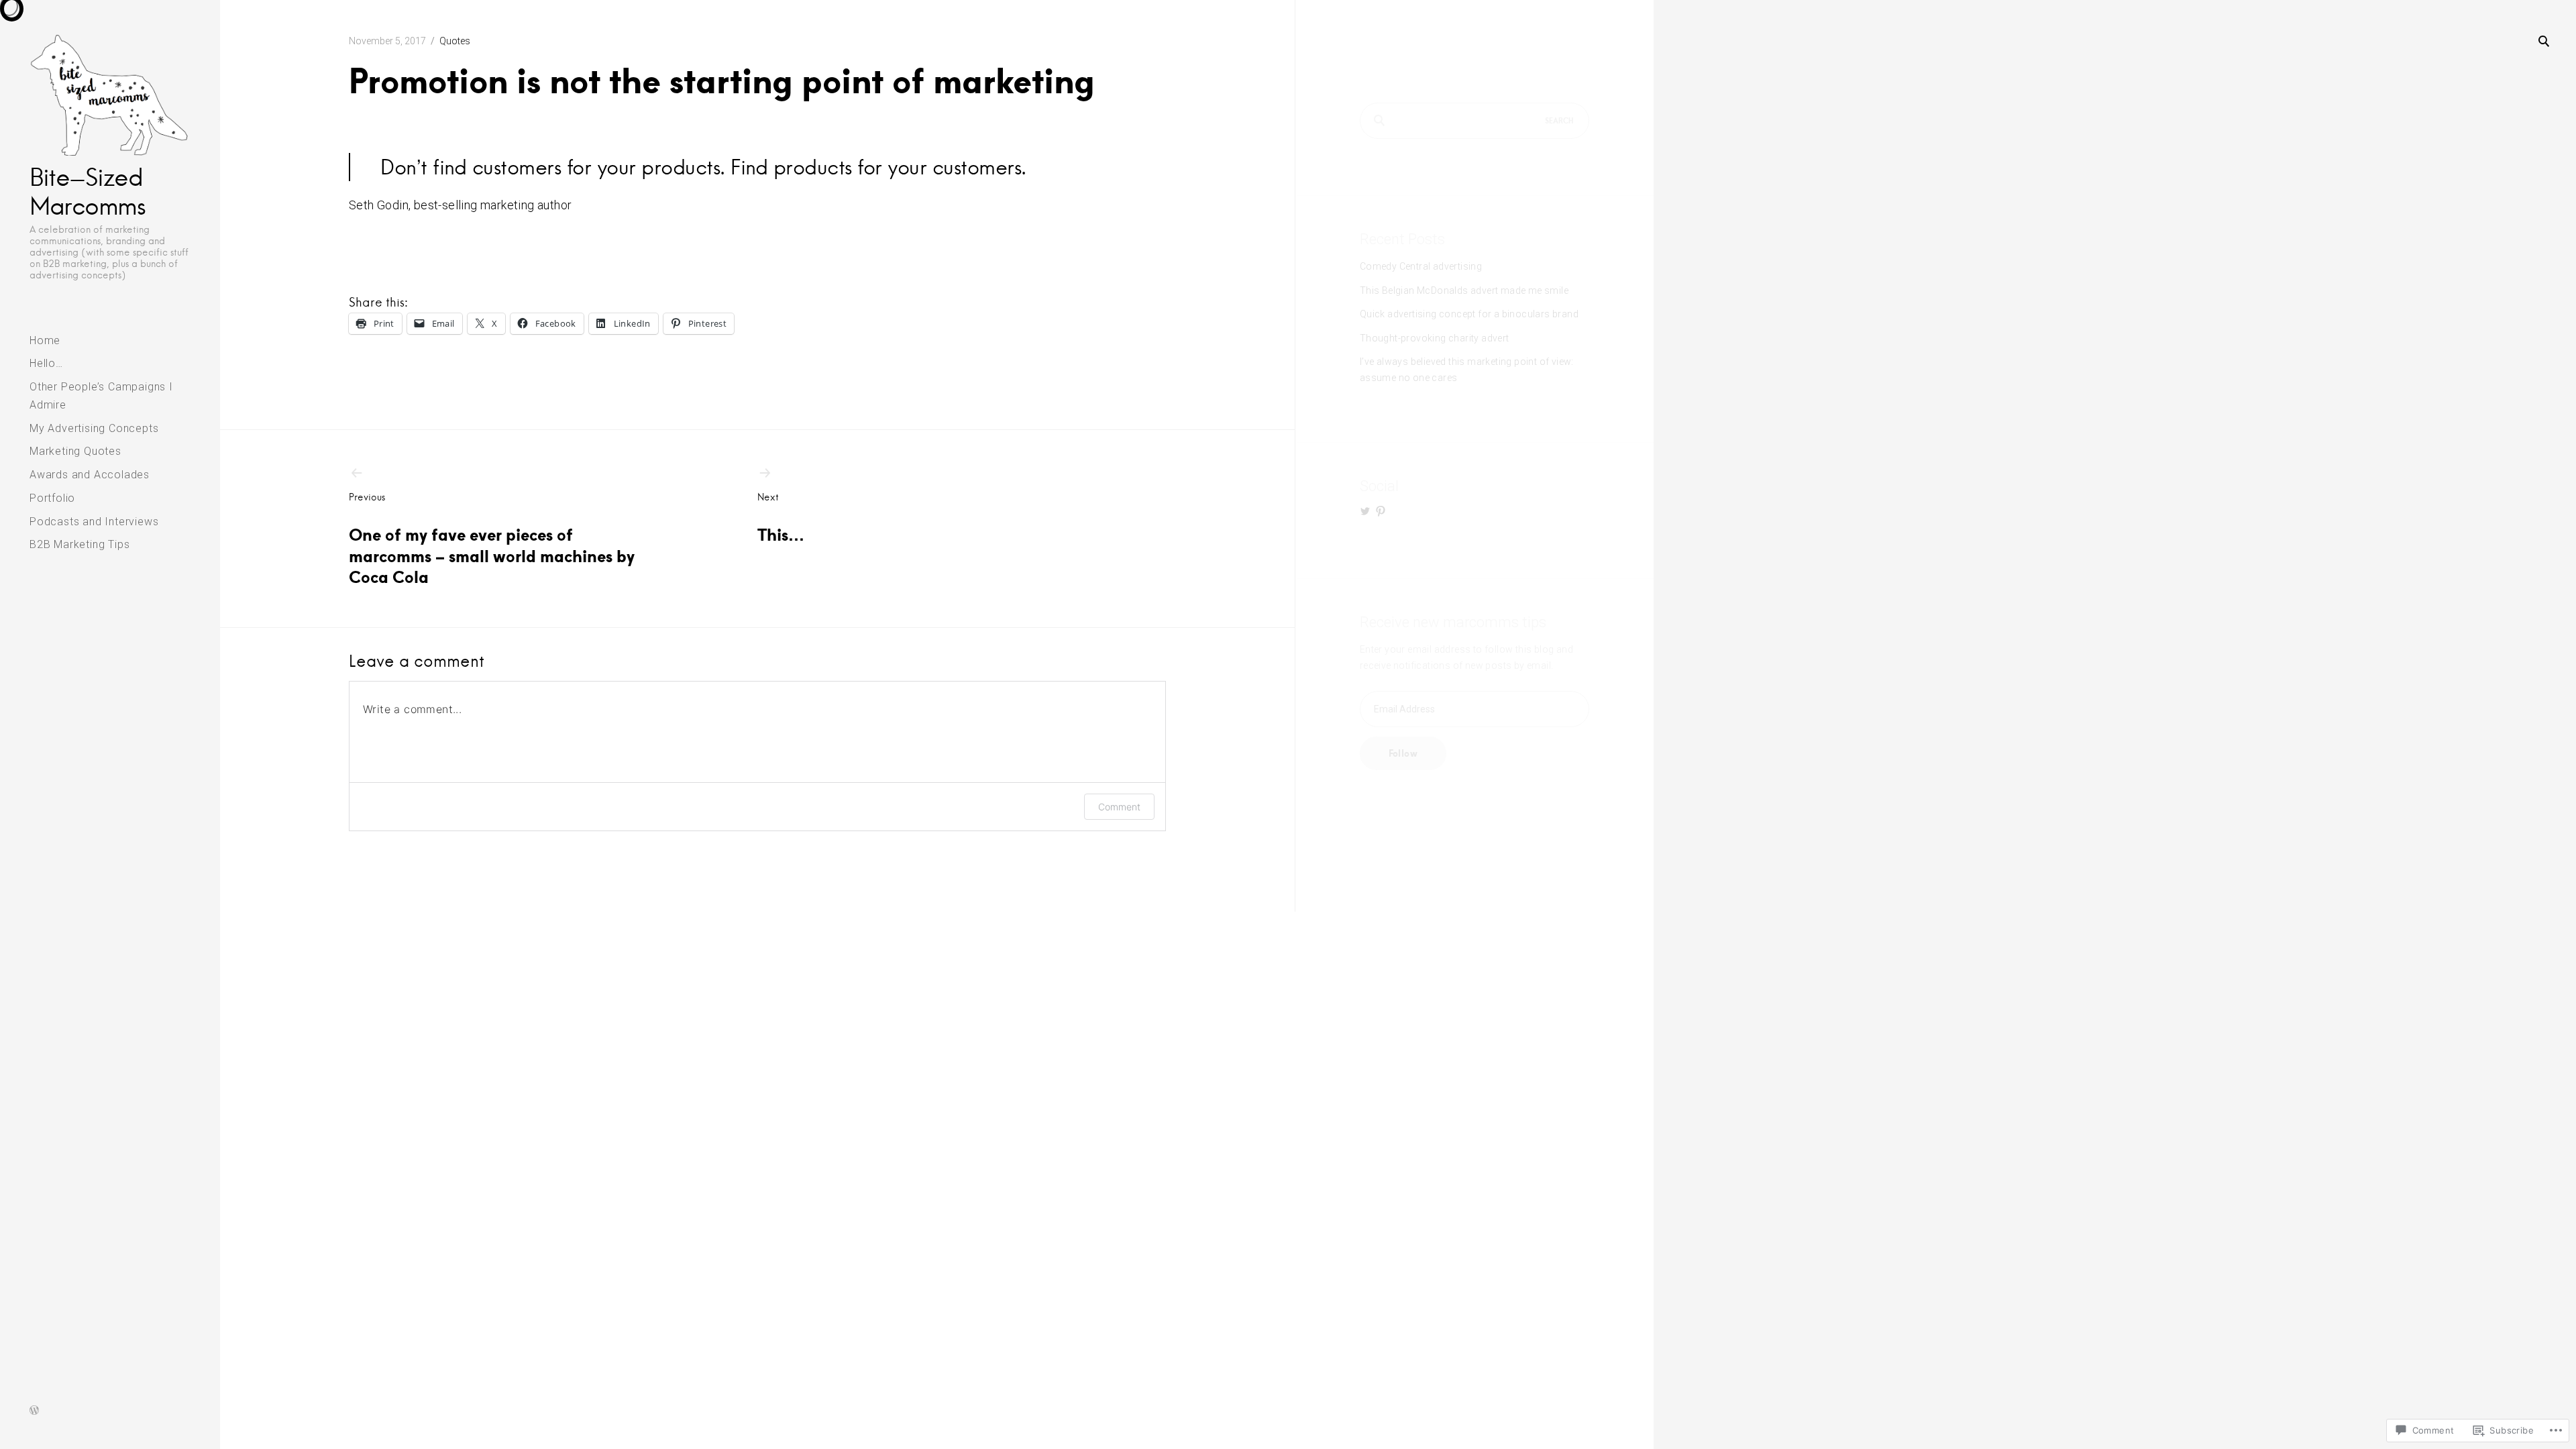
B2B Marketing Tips (79, 544)
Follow (1403, 753)
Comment (1119, 807)
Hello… (46, 363)
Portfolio (52, 498)
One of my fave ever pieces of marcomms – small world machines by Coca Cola (492, 539)
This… (781, 518)
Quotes (455, 41)
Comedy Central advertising (1421, 266)
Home (45, 340)
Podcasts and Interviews (94, 522)
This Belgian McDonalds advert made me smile (1464, 290)
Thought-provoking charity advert (1435, 338)
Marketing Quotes (75, 451)
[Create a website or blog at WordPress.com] (34, 1412)
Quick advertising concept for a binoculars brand (1469, 314)
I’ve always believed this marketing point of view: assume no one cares (1467, 369)
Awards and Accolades (90, 475)
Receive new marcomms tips (1453, 622)
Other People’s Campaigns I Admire (101, 396)
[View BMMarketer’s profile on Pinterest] (1381, 511)
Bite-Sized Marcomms (87, 192)
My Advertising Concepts (94, 428)
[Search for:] (1474, 121)
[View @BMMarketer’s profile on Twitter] (1365, 511)
